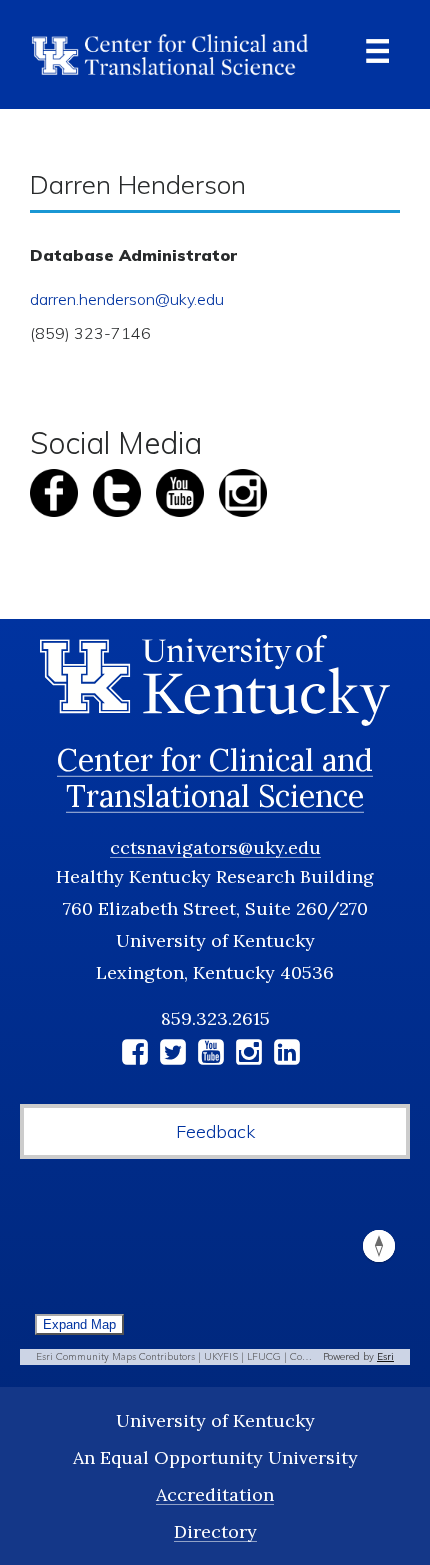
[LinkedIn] (287, 1055)
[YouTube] (211, 1055)
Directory (215, 1531)
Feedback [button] (215, 1131)
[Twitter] (173, 1055)
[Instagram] (249, 1055)
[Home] (170, 54)
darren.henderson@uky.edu (127, 299)
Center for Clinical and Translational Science (215, 778)
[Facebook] (135, 1055)
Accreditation (215, 1494)
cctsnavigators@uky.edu (215, 847)
